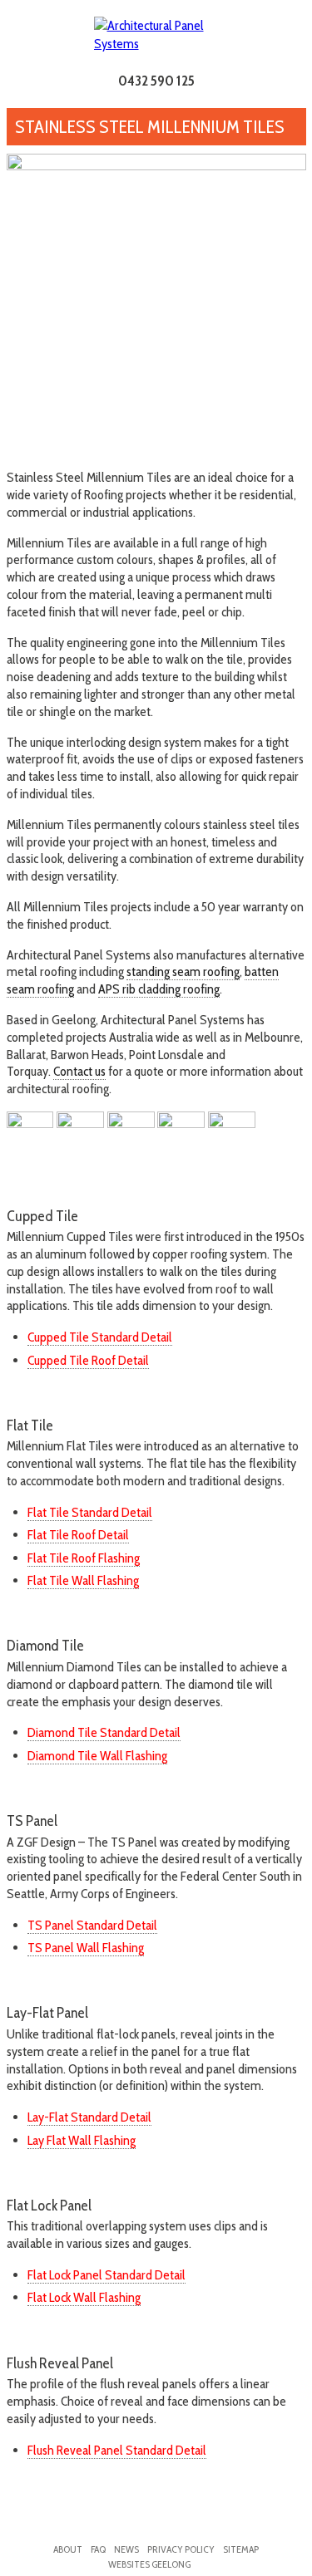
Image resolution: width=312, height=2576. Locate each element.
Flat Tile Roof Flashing (84, 1558)
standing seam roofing (183, 972)
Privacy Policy (181, 2549)
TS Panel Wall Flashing (86, 1948)
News (126, 2549)
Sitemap (241, 2549)
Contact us (79, 1071)
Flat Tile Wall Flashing (83, 1580)
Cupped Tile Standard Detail (100, 1337)
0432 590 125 (156, 81)
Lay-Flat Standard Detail (89, 2117)
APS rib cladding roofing (159, 989)
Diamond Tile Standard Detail (104, 1732)
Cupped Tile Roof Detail (88, 1360)
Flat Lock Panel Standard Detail (106, 2275)
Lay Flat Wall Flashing (82, 2140)
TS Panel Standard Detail (92, 1925)
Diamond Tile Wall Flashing (97, 1756)
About (68, 2549)
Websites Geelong (150, 2564)
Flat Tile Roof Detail (78, 1535)
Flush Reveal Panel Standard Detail (117, 2450)
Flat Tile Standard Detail (90, 1512)
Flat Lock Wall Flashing (84, 2297)
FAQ (98, 2549)
